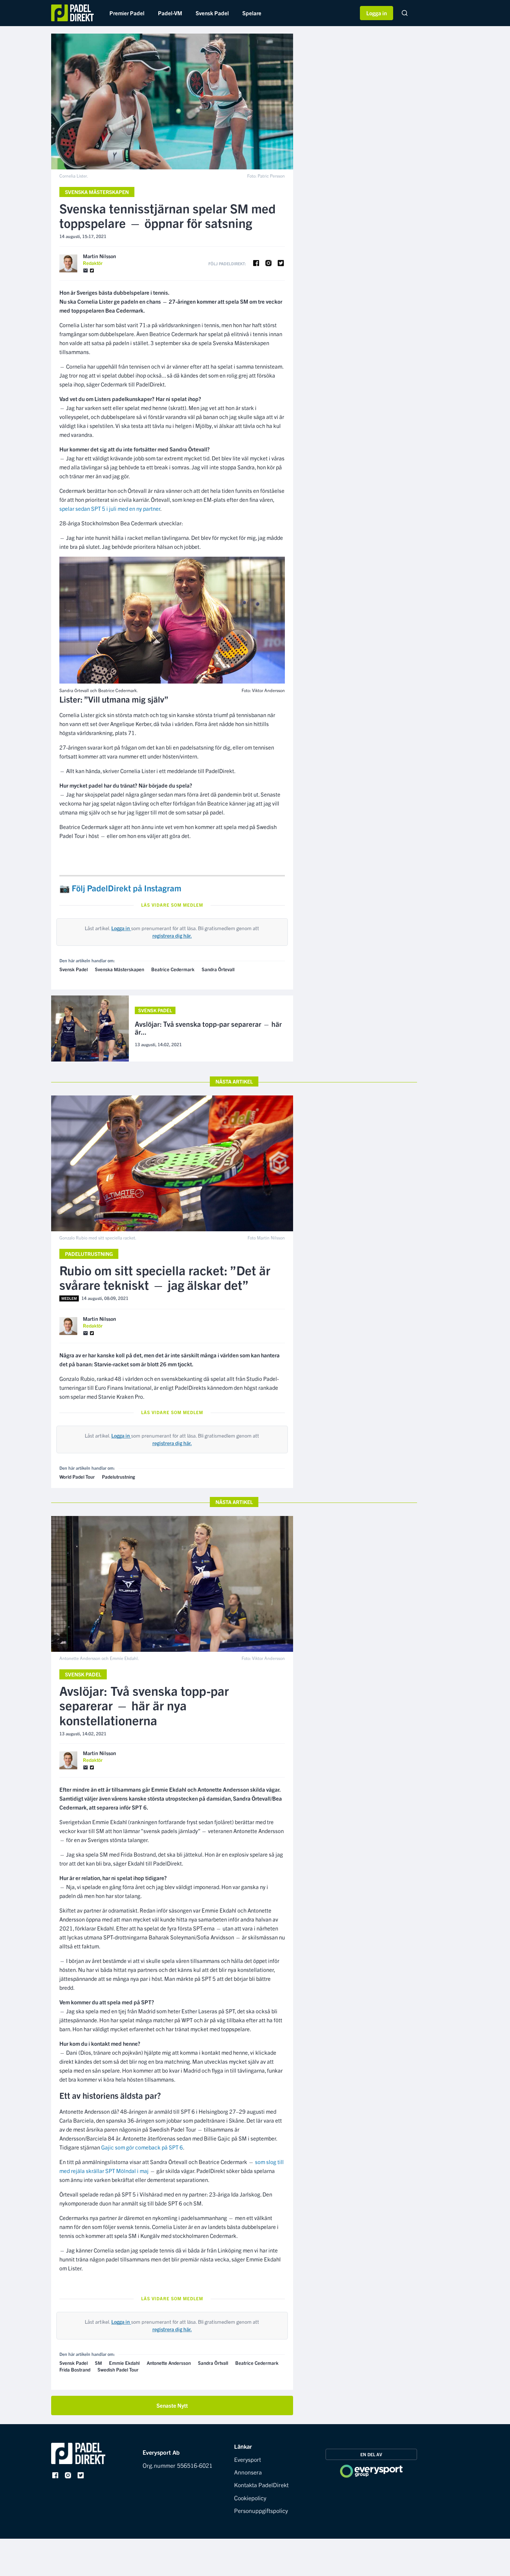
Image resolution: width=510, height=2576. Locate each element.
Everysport (248, 2459)
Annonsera (248, 2472)
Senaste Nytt (172, 2405)
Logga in (377, 13)
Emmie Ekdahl (124, 2363)
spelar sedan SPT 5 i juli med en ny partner (110, 508)
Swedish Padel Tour (118, 2369)
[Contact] (85, 271)
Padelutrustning (89, 1254)
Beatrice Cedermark (173, 969)
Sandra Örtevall (218, 969)
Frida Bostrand (75, 2369)
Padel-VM (170, 13)
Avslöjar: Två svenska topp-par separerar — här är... (208, 1028)
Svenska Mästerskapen (97, 192)
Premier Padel (127, 13)
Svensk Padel (212, 13)
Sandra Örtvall (213, 2363)
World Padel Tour (77, 1477)
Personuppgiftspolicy (261, 2510)
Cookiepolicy (250, 2498)
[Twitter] (92, 271)
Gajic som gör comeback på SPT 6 (142, 2147)
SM (98, 2363)
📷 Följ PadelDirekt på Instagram (120, 888)
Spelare (252, 13)
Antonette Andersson (169, 2363)
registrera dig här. (172, 935)
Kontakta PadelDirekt (261, 2485)
